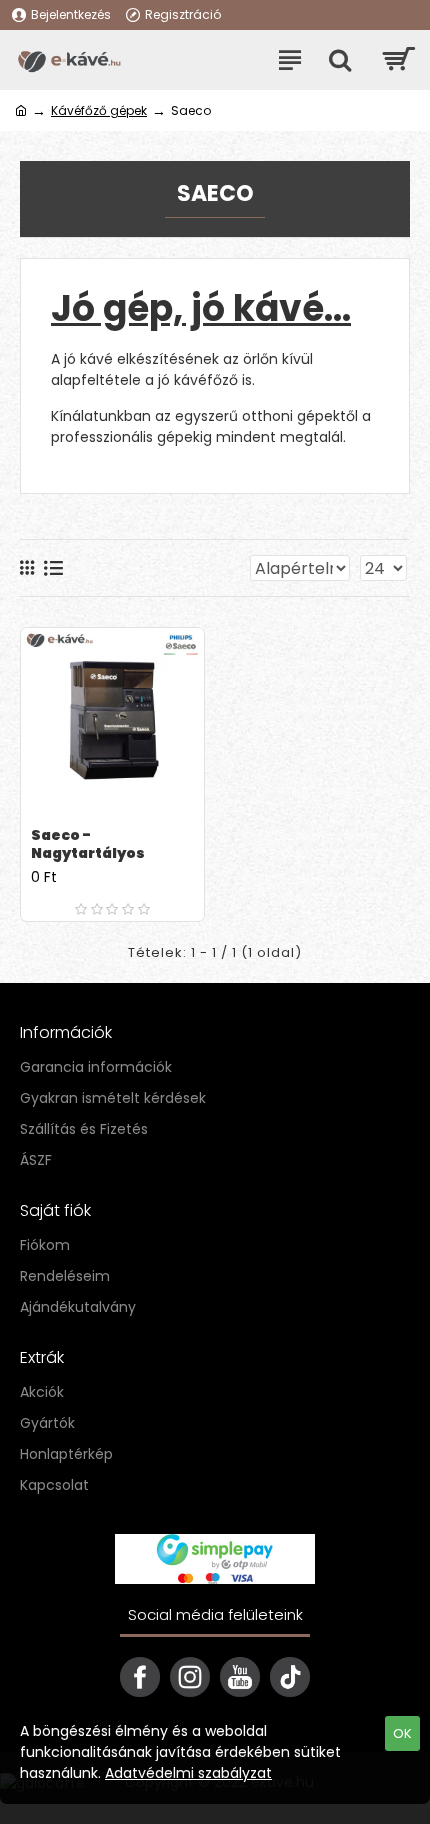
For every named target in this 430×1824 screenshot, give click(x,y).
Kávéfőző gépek (99, 110)
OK (402, 1733)
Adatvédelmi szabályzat (188, 1773)
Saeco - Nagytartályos (88, 844)
